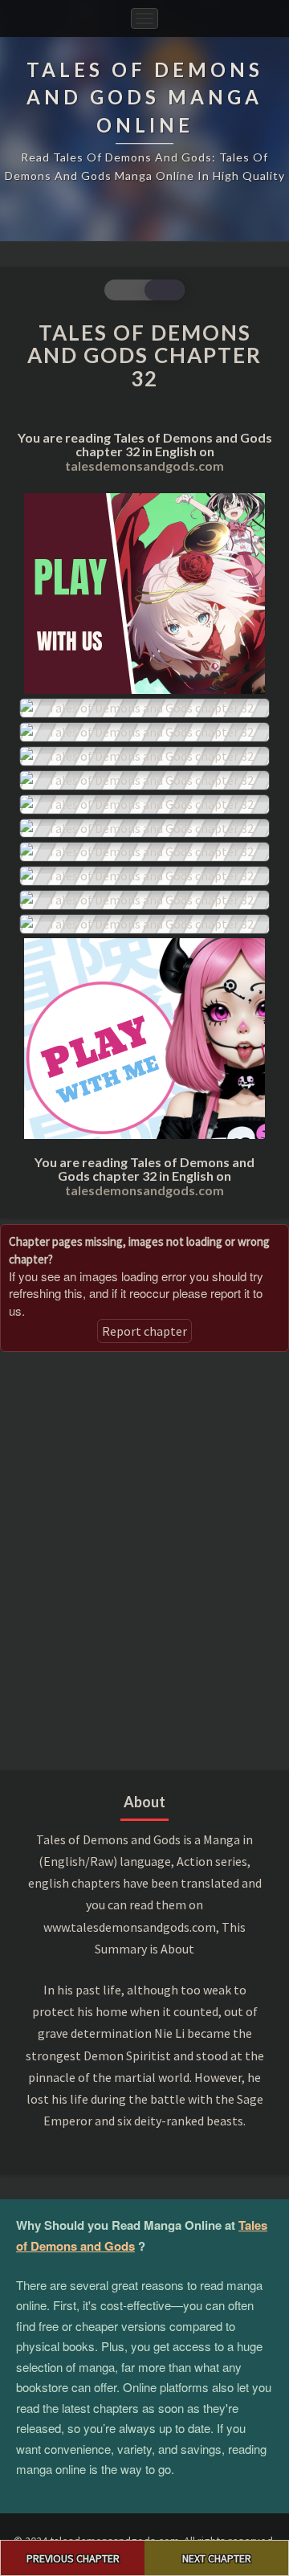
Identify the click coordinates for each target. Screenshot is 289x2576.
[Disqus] (144, 1559)
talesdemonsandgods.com (144, 465)
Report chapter (144, 1331)
